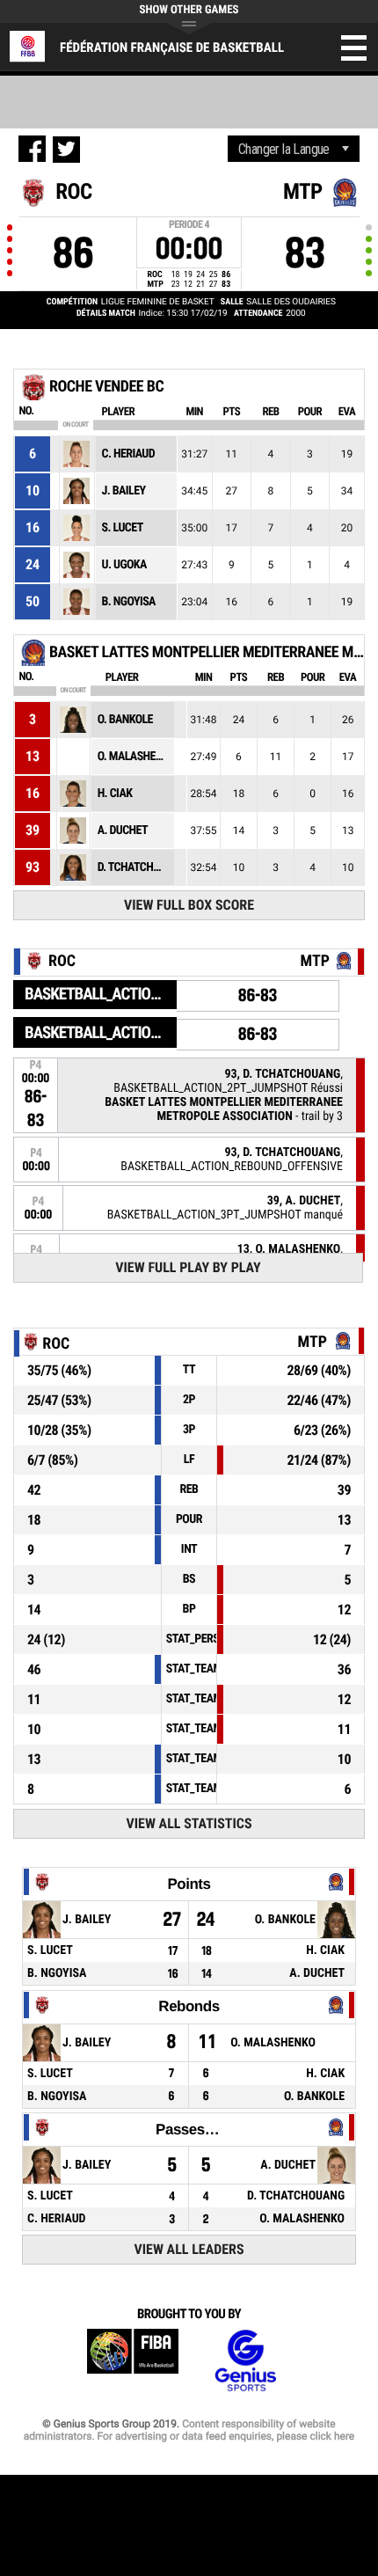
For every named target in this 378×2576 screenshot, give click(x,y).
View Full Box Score (189, 905)
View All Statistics (189, 1823)
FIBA (133, 2361)
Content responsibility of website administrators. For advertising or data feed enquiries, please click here (189, 2430)
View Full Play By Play (188, 1267)
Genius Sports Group (245, 2361)
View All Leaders (189, 2249)
